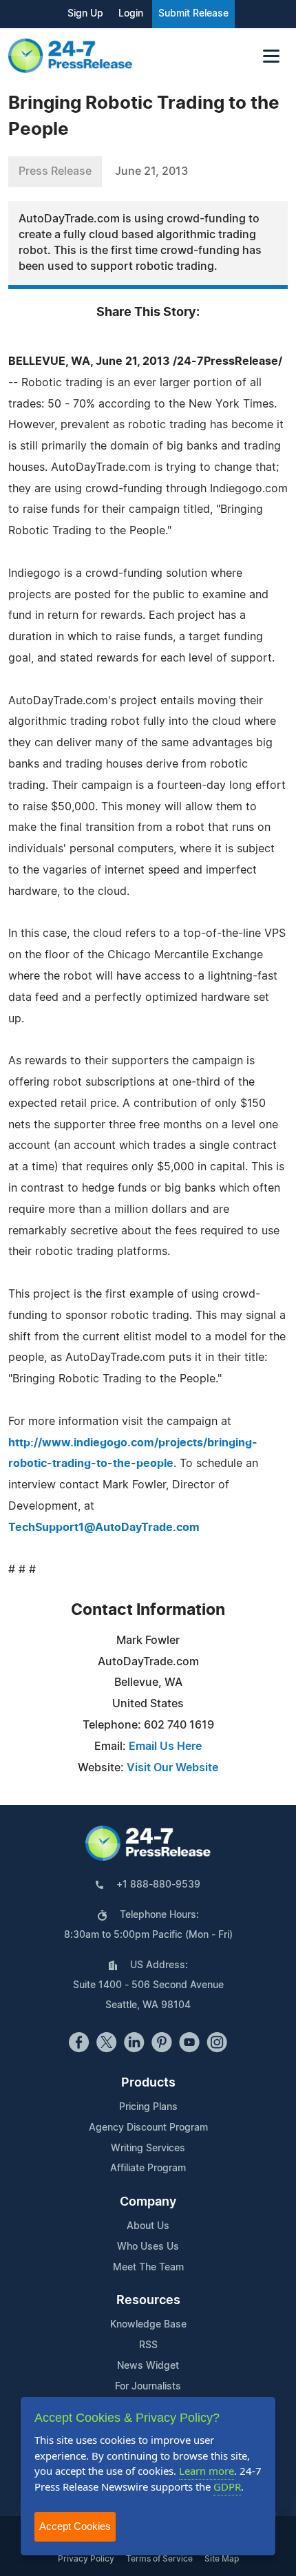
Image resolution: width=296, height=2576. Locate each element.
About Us (148, 2226)
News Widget (148, 2366)
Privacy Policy (86, 2559)
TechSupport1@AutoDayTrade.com (104, 1528)
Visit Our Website (172, 1768)
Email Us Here (165, 1746)
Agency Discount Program (148, 2128)
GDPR (227, 2487)
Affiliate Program (148, 2168)
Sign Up (85, 14)
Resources (148, 2301)
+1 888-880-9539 (158, 1885)
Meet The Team (148, 2268)
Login (131, 14)
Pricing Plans (148, 2107)
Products (148, 2083)
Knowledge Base (148, 2325)
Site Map (222, 2559)
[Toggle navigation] (271, 56)
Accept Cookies (75, 2526)
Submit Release (193, 14)
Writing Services (148, 2149)
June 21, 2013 (151, 171)
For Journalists (148, 2387)
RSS (148, 2345)
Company (148, 2202)
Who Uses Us (148, 2247)
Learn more (207, 2471)
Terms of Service (159, 2559)
